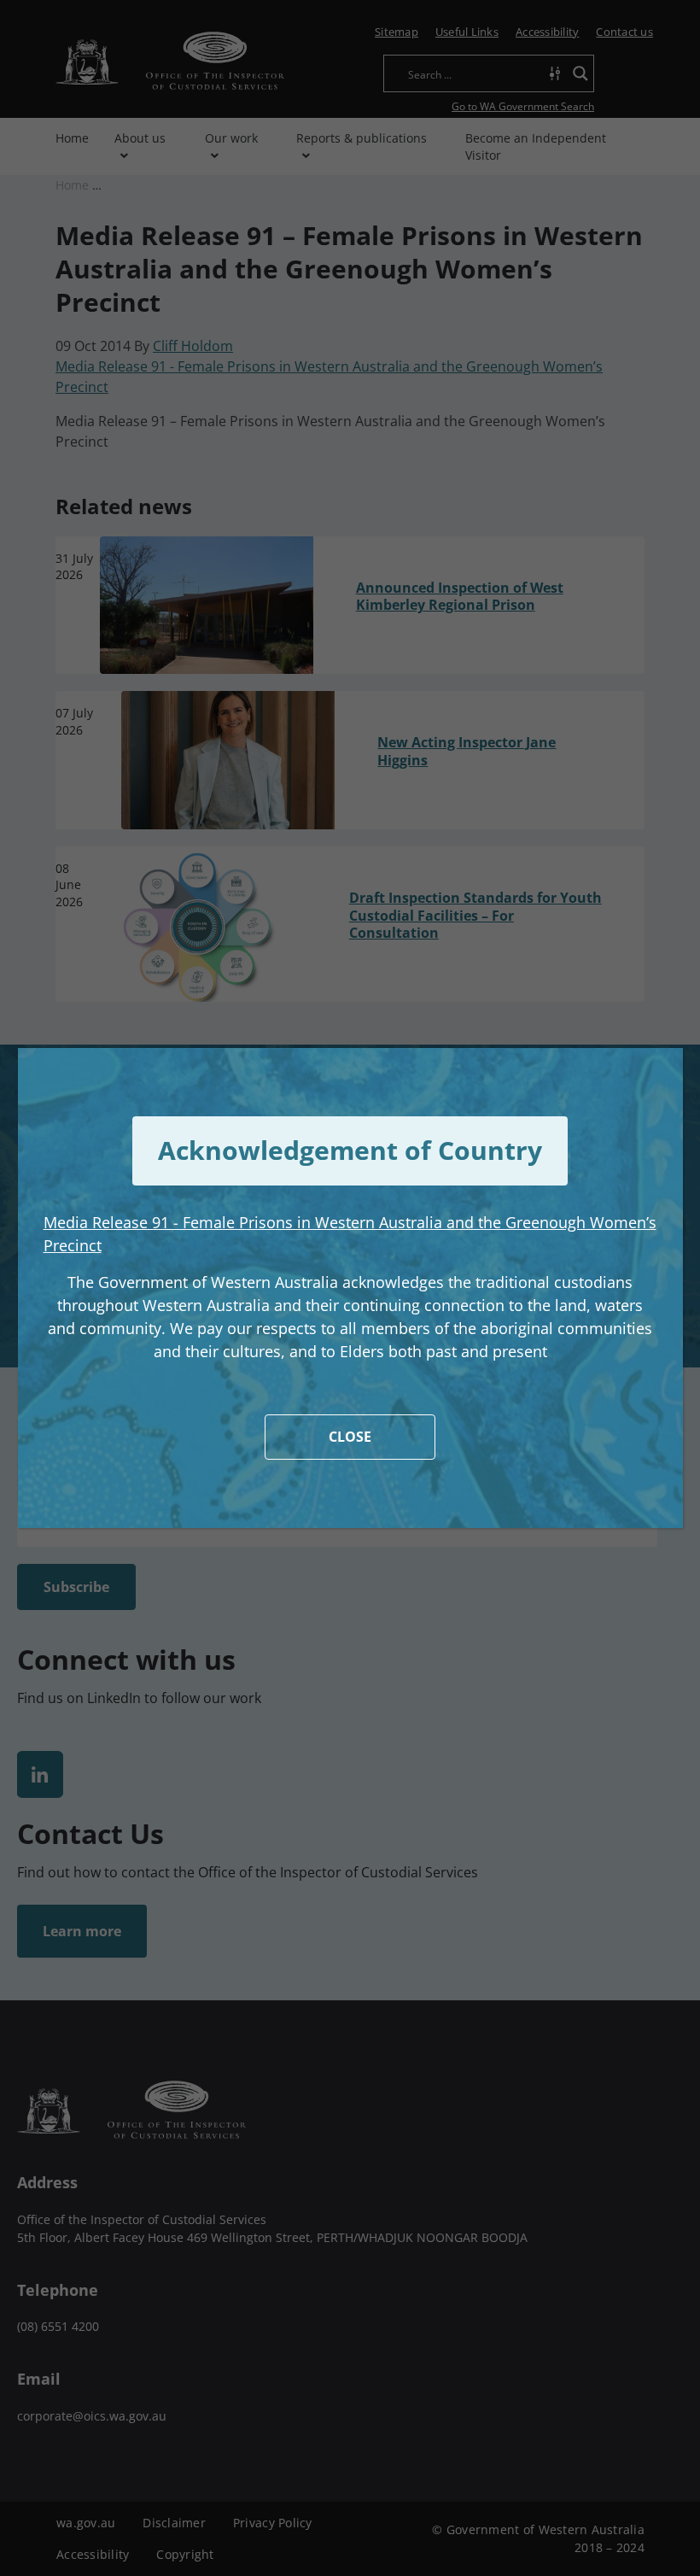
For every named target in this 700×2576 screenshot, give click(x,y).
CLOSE (350, 1437)
